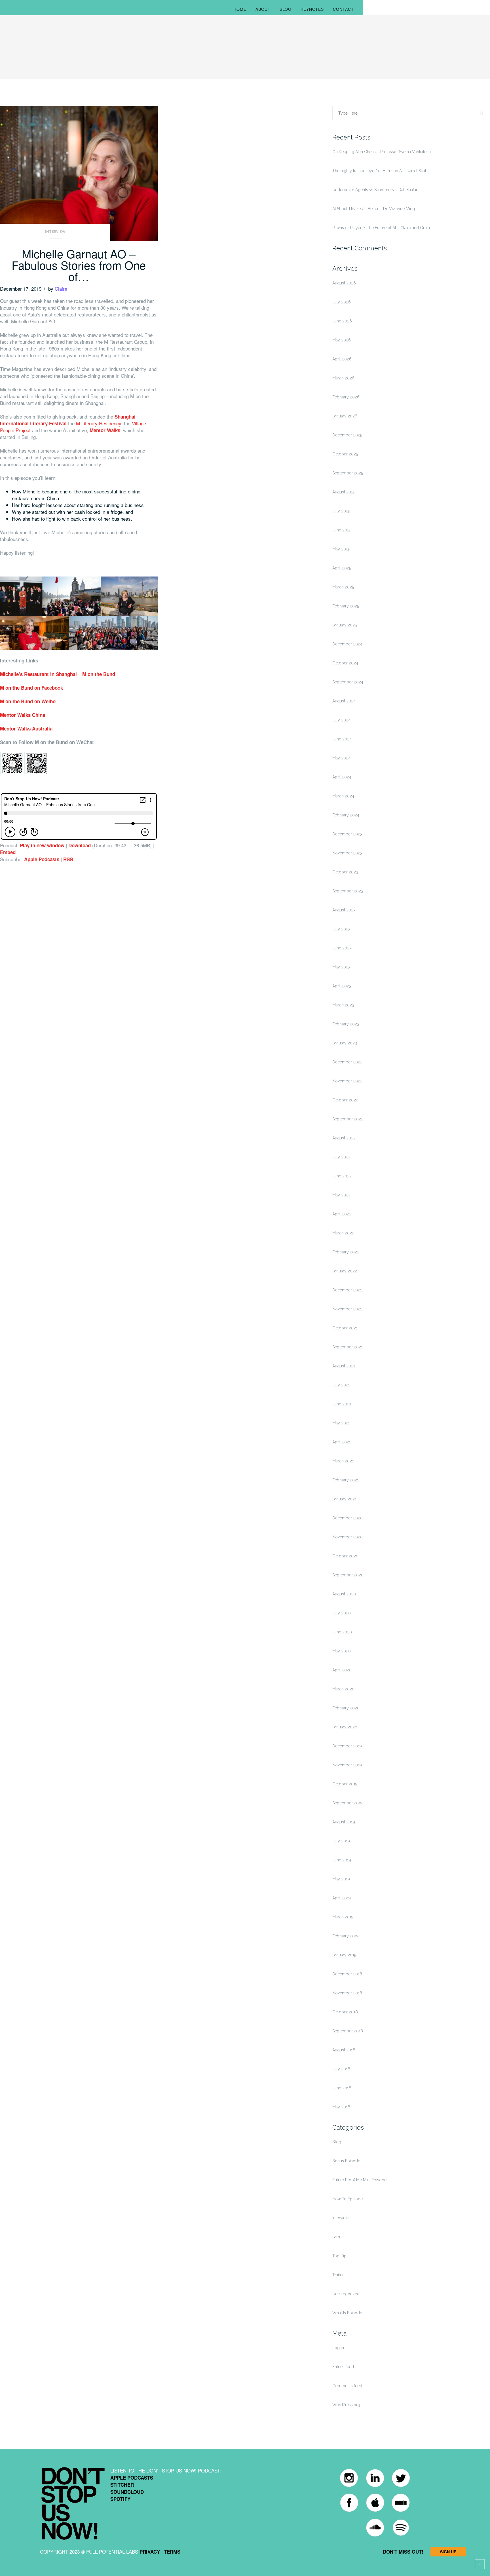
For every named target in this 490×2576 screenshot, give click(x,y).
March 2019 (343, 1917)
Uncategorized (346, 2294)
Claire (61, 289)
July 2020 (342, 1613)
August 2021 (344, 1366)
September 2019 (348, 1803)
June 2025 (342, 530)
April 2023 (342, 986)
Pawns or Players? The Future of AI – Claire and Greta (381, 228)
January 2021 (344, 1499)
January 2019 (344, 1955)
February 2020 (346, 1708)
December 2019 (347, 1746)
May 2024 (341, 758)
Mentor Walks (105, 430)
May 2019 (341, 1879)
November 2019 (347, 1765)
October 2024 (345, 663)
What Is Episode (347, 2313)
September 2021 (348, 1347)
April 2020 (342, 1670)
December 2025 (347, 435)
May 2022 (341, 1195)
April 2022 (342, 1214)
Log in (338, 2348)
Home (240, 9)
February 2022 (346, 1252)
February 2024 (346, 815)
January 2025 (345, 625)
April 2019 (342, 1898)
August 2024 (344, 701)
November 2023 (347, 853)
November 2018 (347, 1993)
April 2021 (342, 1442)
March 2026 (343, 378)
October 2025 (345, 454)
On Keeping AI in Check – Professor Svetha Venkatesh (382, 152)
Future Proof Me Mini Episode (359, 2180)
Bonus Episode (346, 2161)
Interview (55, 232)
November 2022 (347, 1081)
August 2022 (344, 1138)
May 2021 (341, 1423)
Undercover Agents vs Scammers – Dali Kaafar (375, 190)
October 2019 (345, 1784)
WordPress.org (346, 2405)
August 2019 (344, 1822)
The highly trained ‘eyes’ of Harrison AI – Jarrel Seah (380, 171)
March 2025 (343, 587)
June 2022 (342, 1176)
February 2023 (346, 1024)
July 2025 (341, 511)
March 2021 (343, 1461)
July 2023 (341, 929)
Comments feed (347, 2386)
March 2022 (343, 1233)
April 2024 (342, 777)
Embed (8, 852)
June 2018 (342, 2088)
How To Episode (348, 2199)
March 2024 (343, 796)
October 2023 (345, 872)
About (263, 9)
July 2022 (341, 1157)
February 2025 (346, 606)
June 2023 (342, 948)
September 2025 (348, 473)
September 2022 (348, 1119)
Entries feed (343, 2367)
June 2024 (342, 739)
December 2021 (347, 1290)
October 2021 (345, 1328)
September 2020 (348, 1575)
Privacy (150, 2552)
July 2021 (341, 1385)
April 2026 (342, 359)
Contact (343, 9)
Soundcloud (127, 2492)
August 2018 (344, 2050)
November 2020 (348, 1537)
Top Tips (340, 2256)
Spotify (120, 2499)
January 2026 (345, 416)
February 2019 (346, 1936)
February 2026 (346, 397)
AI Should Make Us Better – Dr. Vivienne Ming (374, 209)
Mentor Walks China (23, 715)
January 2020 (345, 1727)
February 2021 (346, 1480)
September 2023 (348, 891)
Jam (336, 2237)
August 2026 (344, 283)
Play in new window (42, 845)
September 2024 (348, 682)
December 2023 (347, 834)
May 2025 (341, 549)
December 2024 (347, 644)
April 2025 (342, 568)
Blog (286, 9)
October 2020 (345, 1556)
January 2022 (345, 1271)
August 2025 (344, 492)
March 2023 (343, 1005)
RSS (68, 859)
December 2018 (347, 1974)
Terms (172, 2552)
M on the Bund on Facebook (31, 688)
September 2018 (348, 2031)
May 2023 (341, 967)
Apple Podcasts (42, 859)
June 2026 (342, 321)
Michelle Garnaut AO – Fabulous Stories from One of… (79, 265)
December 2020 (348, 1518)
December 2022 (347, 1062)
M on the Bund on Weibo (28, 701)
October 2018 (345, 2012)
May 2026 (342, 340)
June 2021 (342, 1404)
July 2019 (341, 1841)
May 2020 (342, 1651)
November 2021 (347, 1309)
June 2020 (342, 1632)
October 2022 (345, 1100)
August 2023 (344, 910)
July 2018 (341, 2069)
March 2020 (343, 1689)
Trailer (338, 2275)
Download (80, 845)
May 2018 (341, 2107)
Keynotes (312, 9)
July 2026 (342, 302)
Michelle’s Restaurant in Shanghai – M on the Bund (58, 674)
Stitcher (122, 2485)
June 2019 (342, 1860)
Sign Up (448, 2552)
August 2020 (344, 1594)
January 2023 (345, 1043)
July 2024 (341, 720)
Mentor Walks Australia (26, 729)
